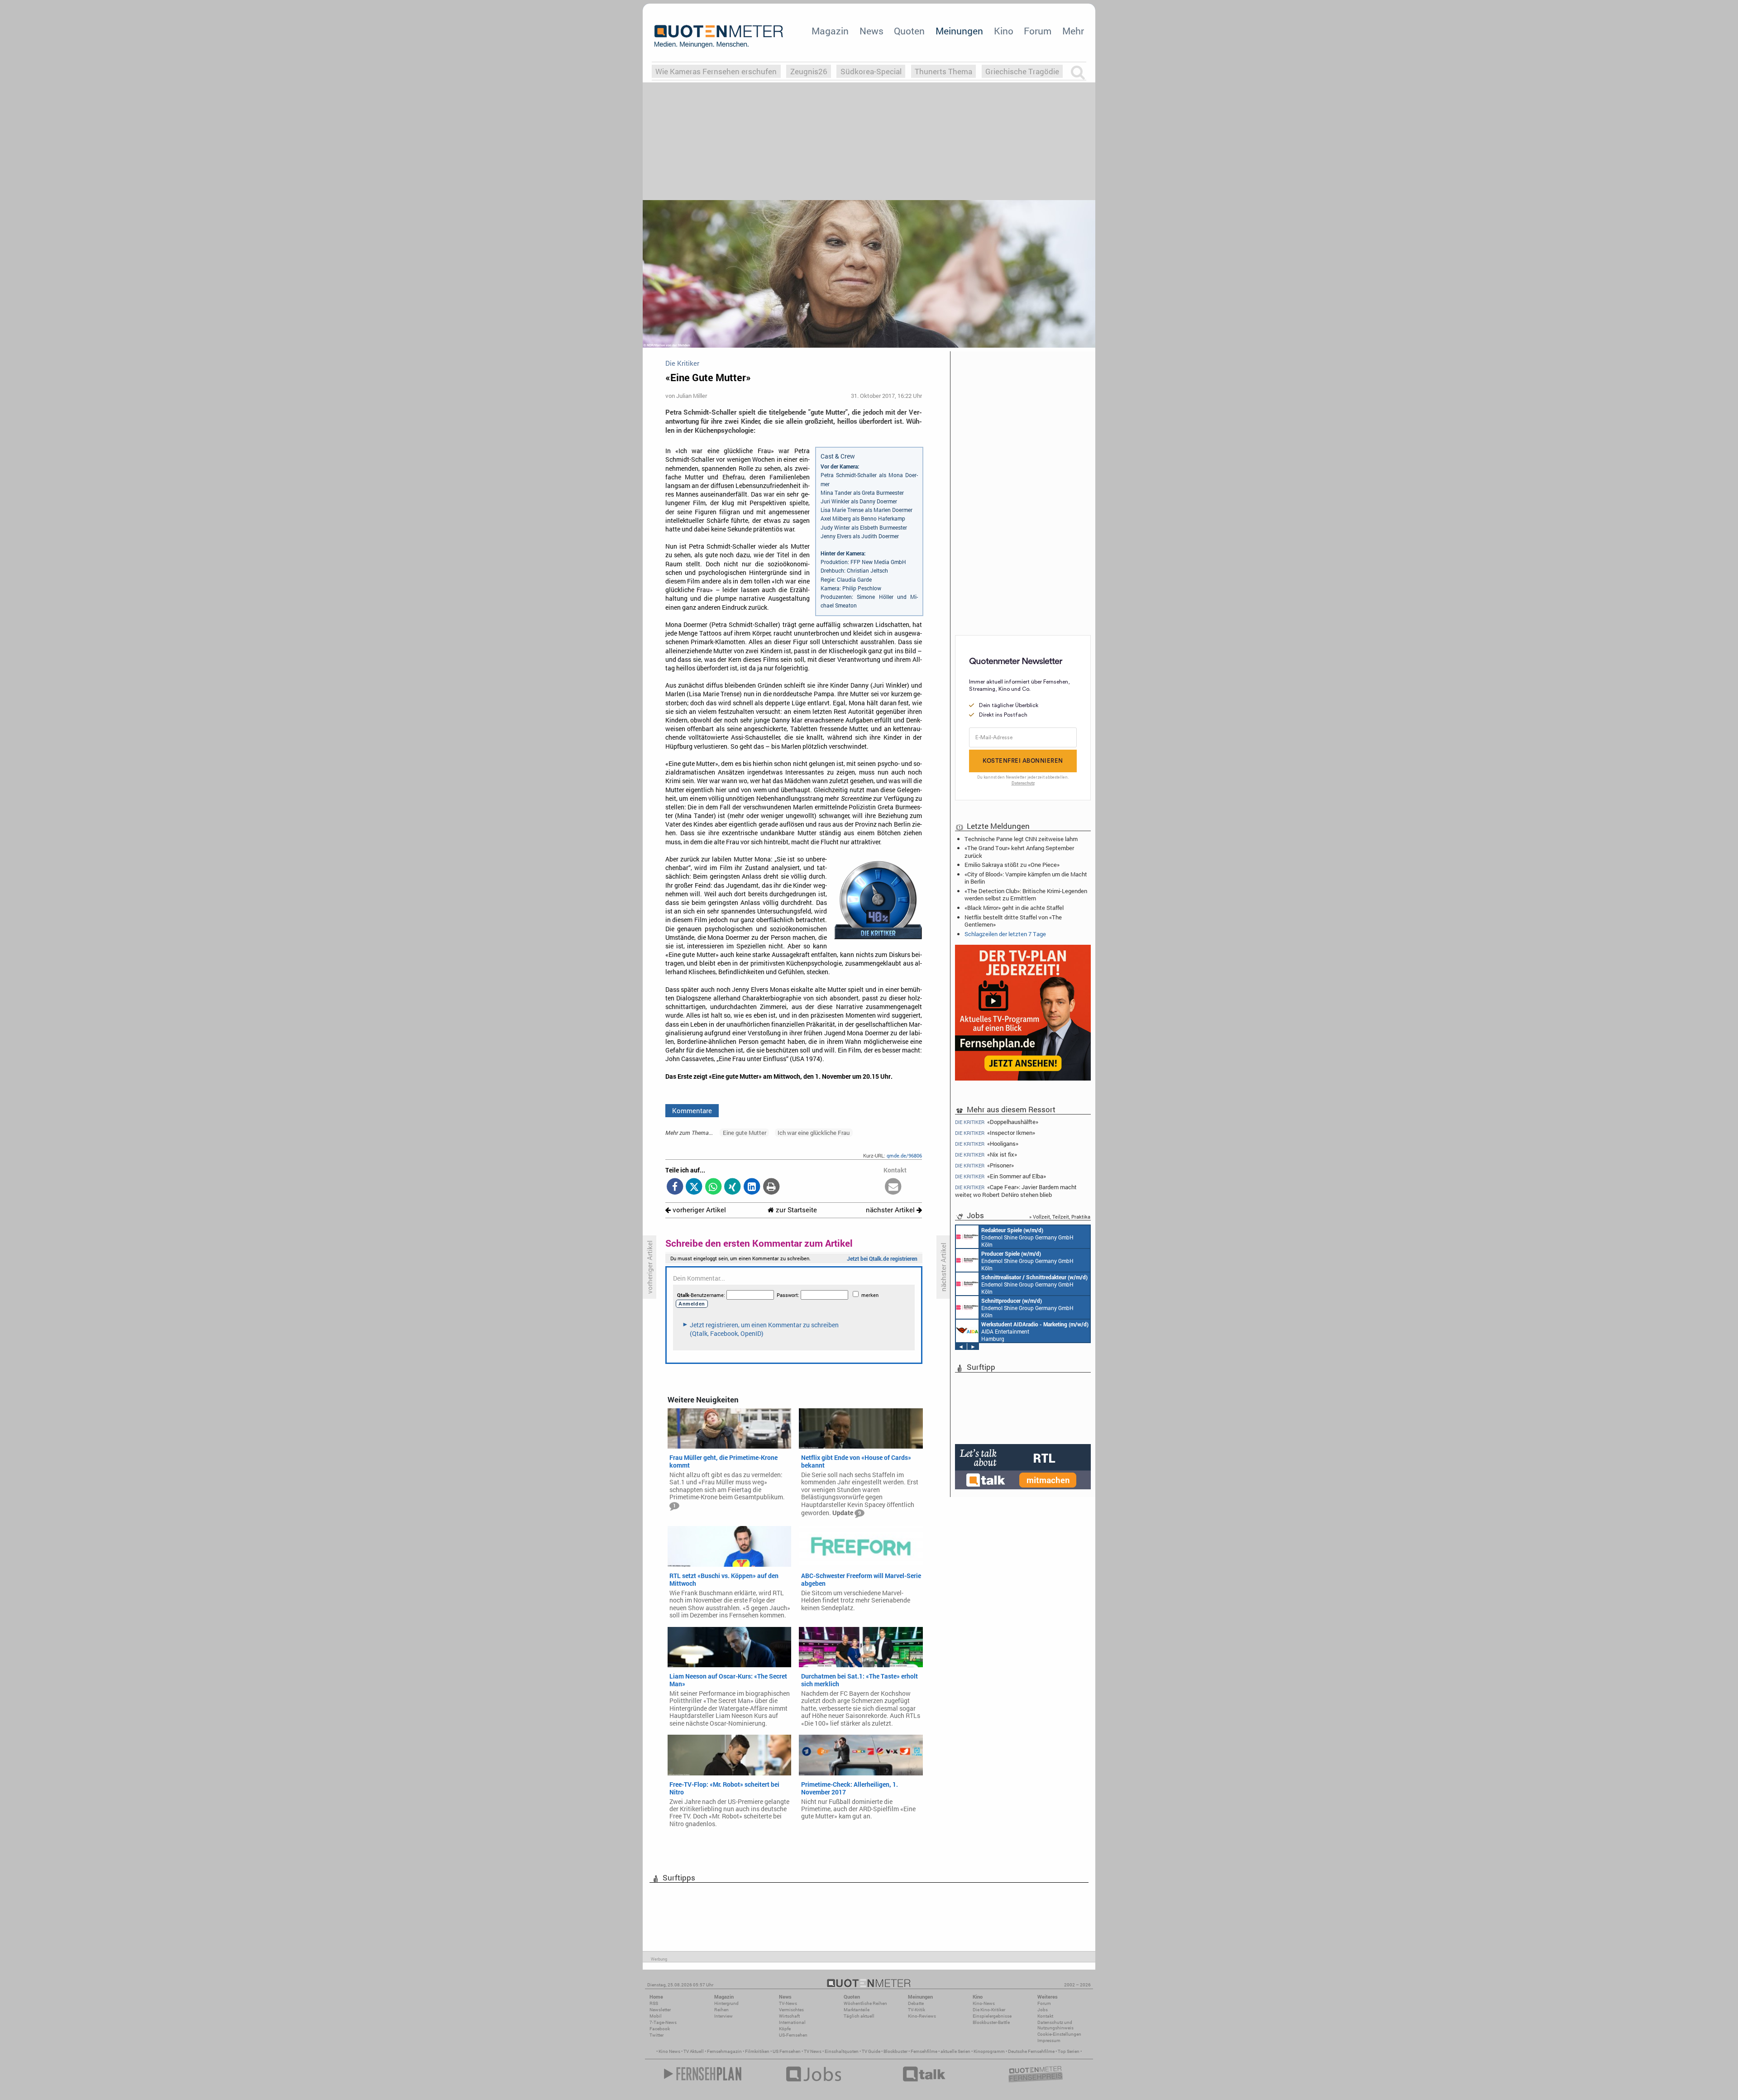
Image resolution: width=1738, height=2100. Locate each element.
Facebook (660, 2029)
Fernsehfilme (924, 2051)
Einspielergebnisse (992, 2016)
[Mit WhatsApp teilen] (714, 1187)
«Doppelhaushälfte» (997, 1122)
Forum (1038, 31)
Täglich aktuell (859, 2016)
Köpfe (785, 2029)
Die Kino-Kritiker (989, 2010)
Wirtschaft (789, 2016)
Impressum (1049, 2040)
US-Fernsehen (793, 2035)
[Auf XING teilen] (733, 1187)
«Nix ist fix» (986, 1155)
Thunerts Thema (943, 71)
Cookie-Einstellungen (1059, 2034)
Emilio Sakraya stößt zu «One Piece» (1012, 865)
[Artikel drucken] (771, 1187)
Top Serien (1069, 2051)
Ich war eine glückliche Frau (814, 1133)
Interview (723, 2016)
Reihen (721, 2010)
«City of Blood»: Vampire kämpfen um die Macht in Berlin (1026, 878)
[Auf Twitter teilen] (694, 1187)
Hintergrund (726, 2003)
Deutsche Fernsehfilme (1031, 2051)
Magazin (830, 31)
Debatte (916, 2003)
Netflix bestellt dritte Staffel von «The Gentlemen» (1013, 921)
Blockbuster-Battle (991, 2022)
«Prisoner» (984, 1165)
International (792, 2022)
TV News (813, 2051)
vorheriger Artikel (698, 1210)
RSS (654, 2003)
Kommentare (692, 1110)
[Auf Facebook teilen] (675, 1187)
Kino (1004, 31)
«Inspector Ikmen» (995, 1133)
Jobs (1043, 2010)
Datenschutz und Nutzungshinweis (1055, 2025)
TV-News (788, 2003)
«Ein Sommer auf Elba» (1000, 1176)
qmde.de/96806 (904, 1155)
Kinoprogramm (989, 2051)
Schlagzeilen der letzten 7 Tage (1005, 934)
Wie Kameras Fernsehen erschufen (716, 71)
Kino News (669, 2051)
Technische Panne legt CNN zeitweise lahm (1021, 839)
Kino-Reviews (922, 2016)
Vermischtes (791, 2010)
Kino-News (984, 2003)
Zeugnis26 (809, 71)
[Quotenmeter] (719, 36)
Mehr (1073, 31)
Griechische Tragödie (1022, 71)
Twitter (657, 2035)
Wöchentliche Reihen (865, 2003)
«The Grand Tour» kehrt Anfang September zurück (1019, 851)
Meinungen (959, 31)
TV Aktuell (694, 2051)
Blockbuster (895, 2051)
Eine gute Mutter (745, 1133)
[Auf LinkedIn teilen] (752, 1187)
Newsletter (660, 2010)
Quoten (909, 31)
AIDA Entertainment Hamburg (1035, 1331)
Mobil (656, 2016)
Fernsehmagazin (724, 2051)
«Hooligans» (987, 1144)
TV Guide (871, 2051)
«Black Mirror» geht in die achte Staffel (1014, 908)
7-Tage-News (663, 2022)
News (871, 31)
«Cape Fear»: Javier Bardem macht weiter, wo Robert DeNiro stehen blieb (1016, 1191)
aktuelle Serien (955, 2051)
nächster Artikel (891, 1210)
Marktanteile (857, 2010)
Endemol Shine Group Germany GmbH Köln (1027, 1237)
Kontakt (1045, 2016)
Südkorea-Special (871, 71)
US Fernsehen (787, 2051)
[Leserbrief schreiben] (893, 1187)
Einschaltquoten (842, 2051)
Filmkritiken (757, 2051)
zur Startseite (795, 1210)
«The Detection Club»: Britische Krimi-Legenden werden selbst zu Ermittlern (1026, 895)
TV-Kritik (917, 2010)
